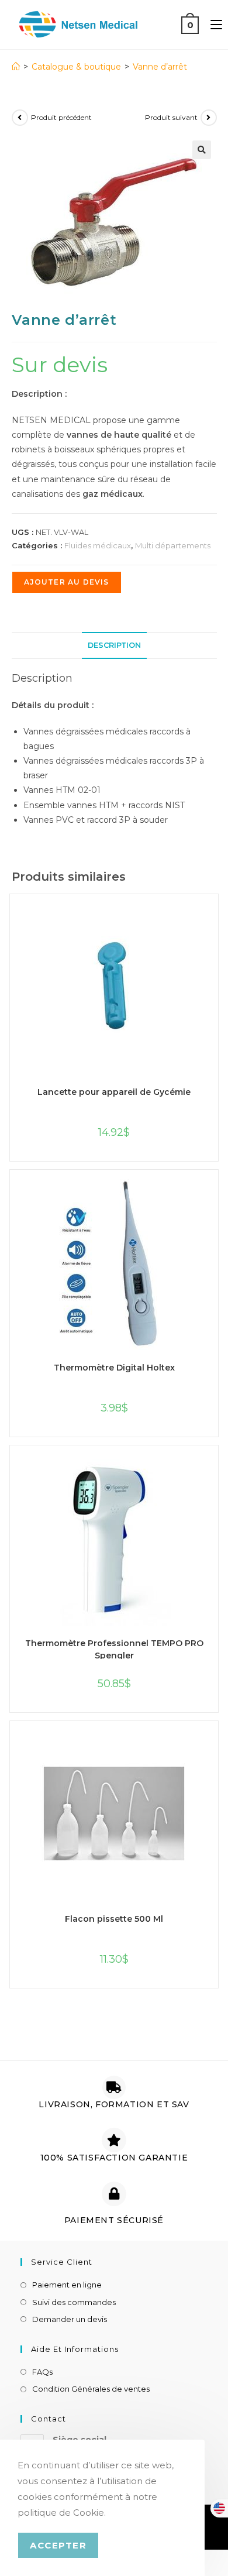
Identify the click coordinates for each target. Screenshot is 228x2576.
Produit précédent (61, 117)
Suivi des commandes (74, 2302)
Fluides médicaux (98, 545)
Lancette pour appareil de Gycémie (114, 1092)
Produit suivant (171, 117)
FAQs (42, 2372)
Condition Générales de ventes (91, 2389)
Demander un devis (70, 2319)
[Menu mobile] (212, 24)
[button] (202, 150)
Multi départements (173, 545)
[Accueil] (16, 67)
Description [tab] (114, 645)
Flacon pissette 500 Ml (114, 1919)
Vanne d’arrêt (160, 67)
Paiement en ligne (67, 2285)
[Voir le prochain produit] (209, 118)
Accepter (58, 2545)
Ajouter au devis (67, 582)
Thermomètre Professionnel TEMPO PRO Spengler (114, 1648)
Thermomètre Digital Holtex (114, 1368)
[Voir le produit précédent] (20, 118)
